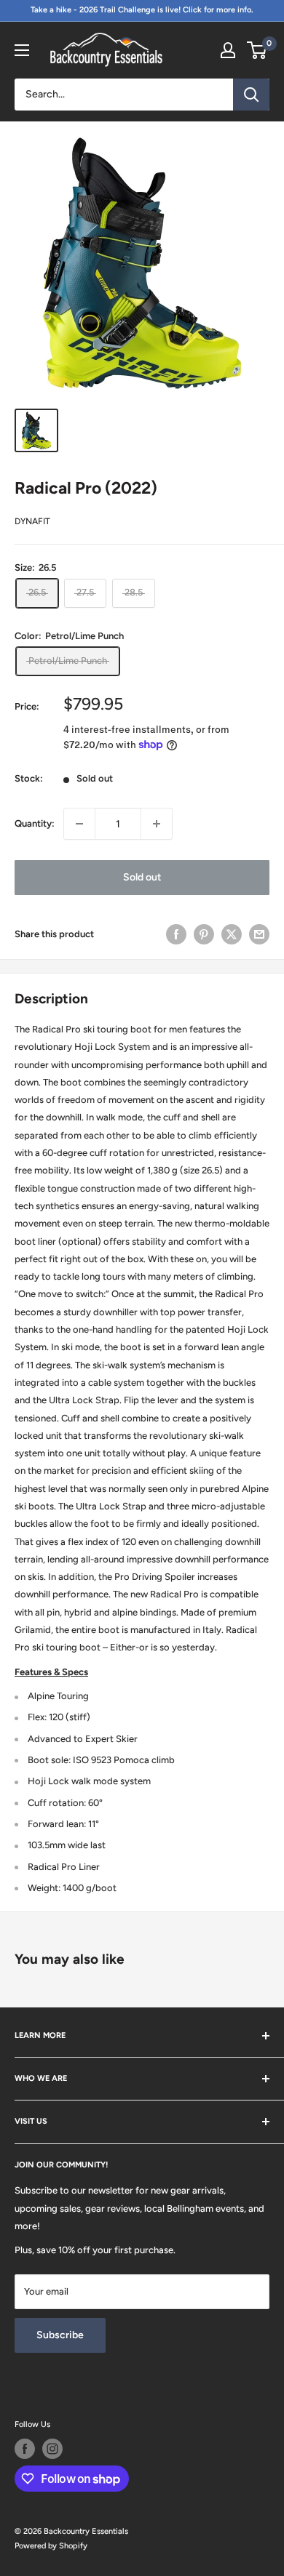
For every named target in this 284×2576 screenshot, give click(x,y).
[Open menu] (22, 50)
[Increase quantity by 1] (157, 824)
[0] (257, 50)
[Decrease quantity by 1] (79, 824)
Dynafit (32, 521)
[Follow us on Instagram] (52, 2449)
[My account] (228, 50)
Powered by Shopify (51, 2546)
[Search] (251, 95)
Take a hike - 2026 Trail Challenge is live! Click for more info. (142, 10)
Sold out (142, 877)
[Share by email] (259, 934)
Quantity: (35, 823)
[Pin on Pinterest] (204, 934)
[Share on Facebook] (176, 934)
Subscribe (60, 2335)
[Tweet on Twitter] (232, 934)
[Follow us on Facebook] (25, 2449)
